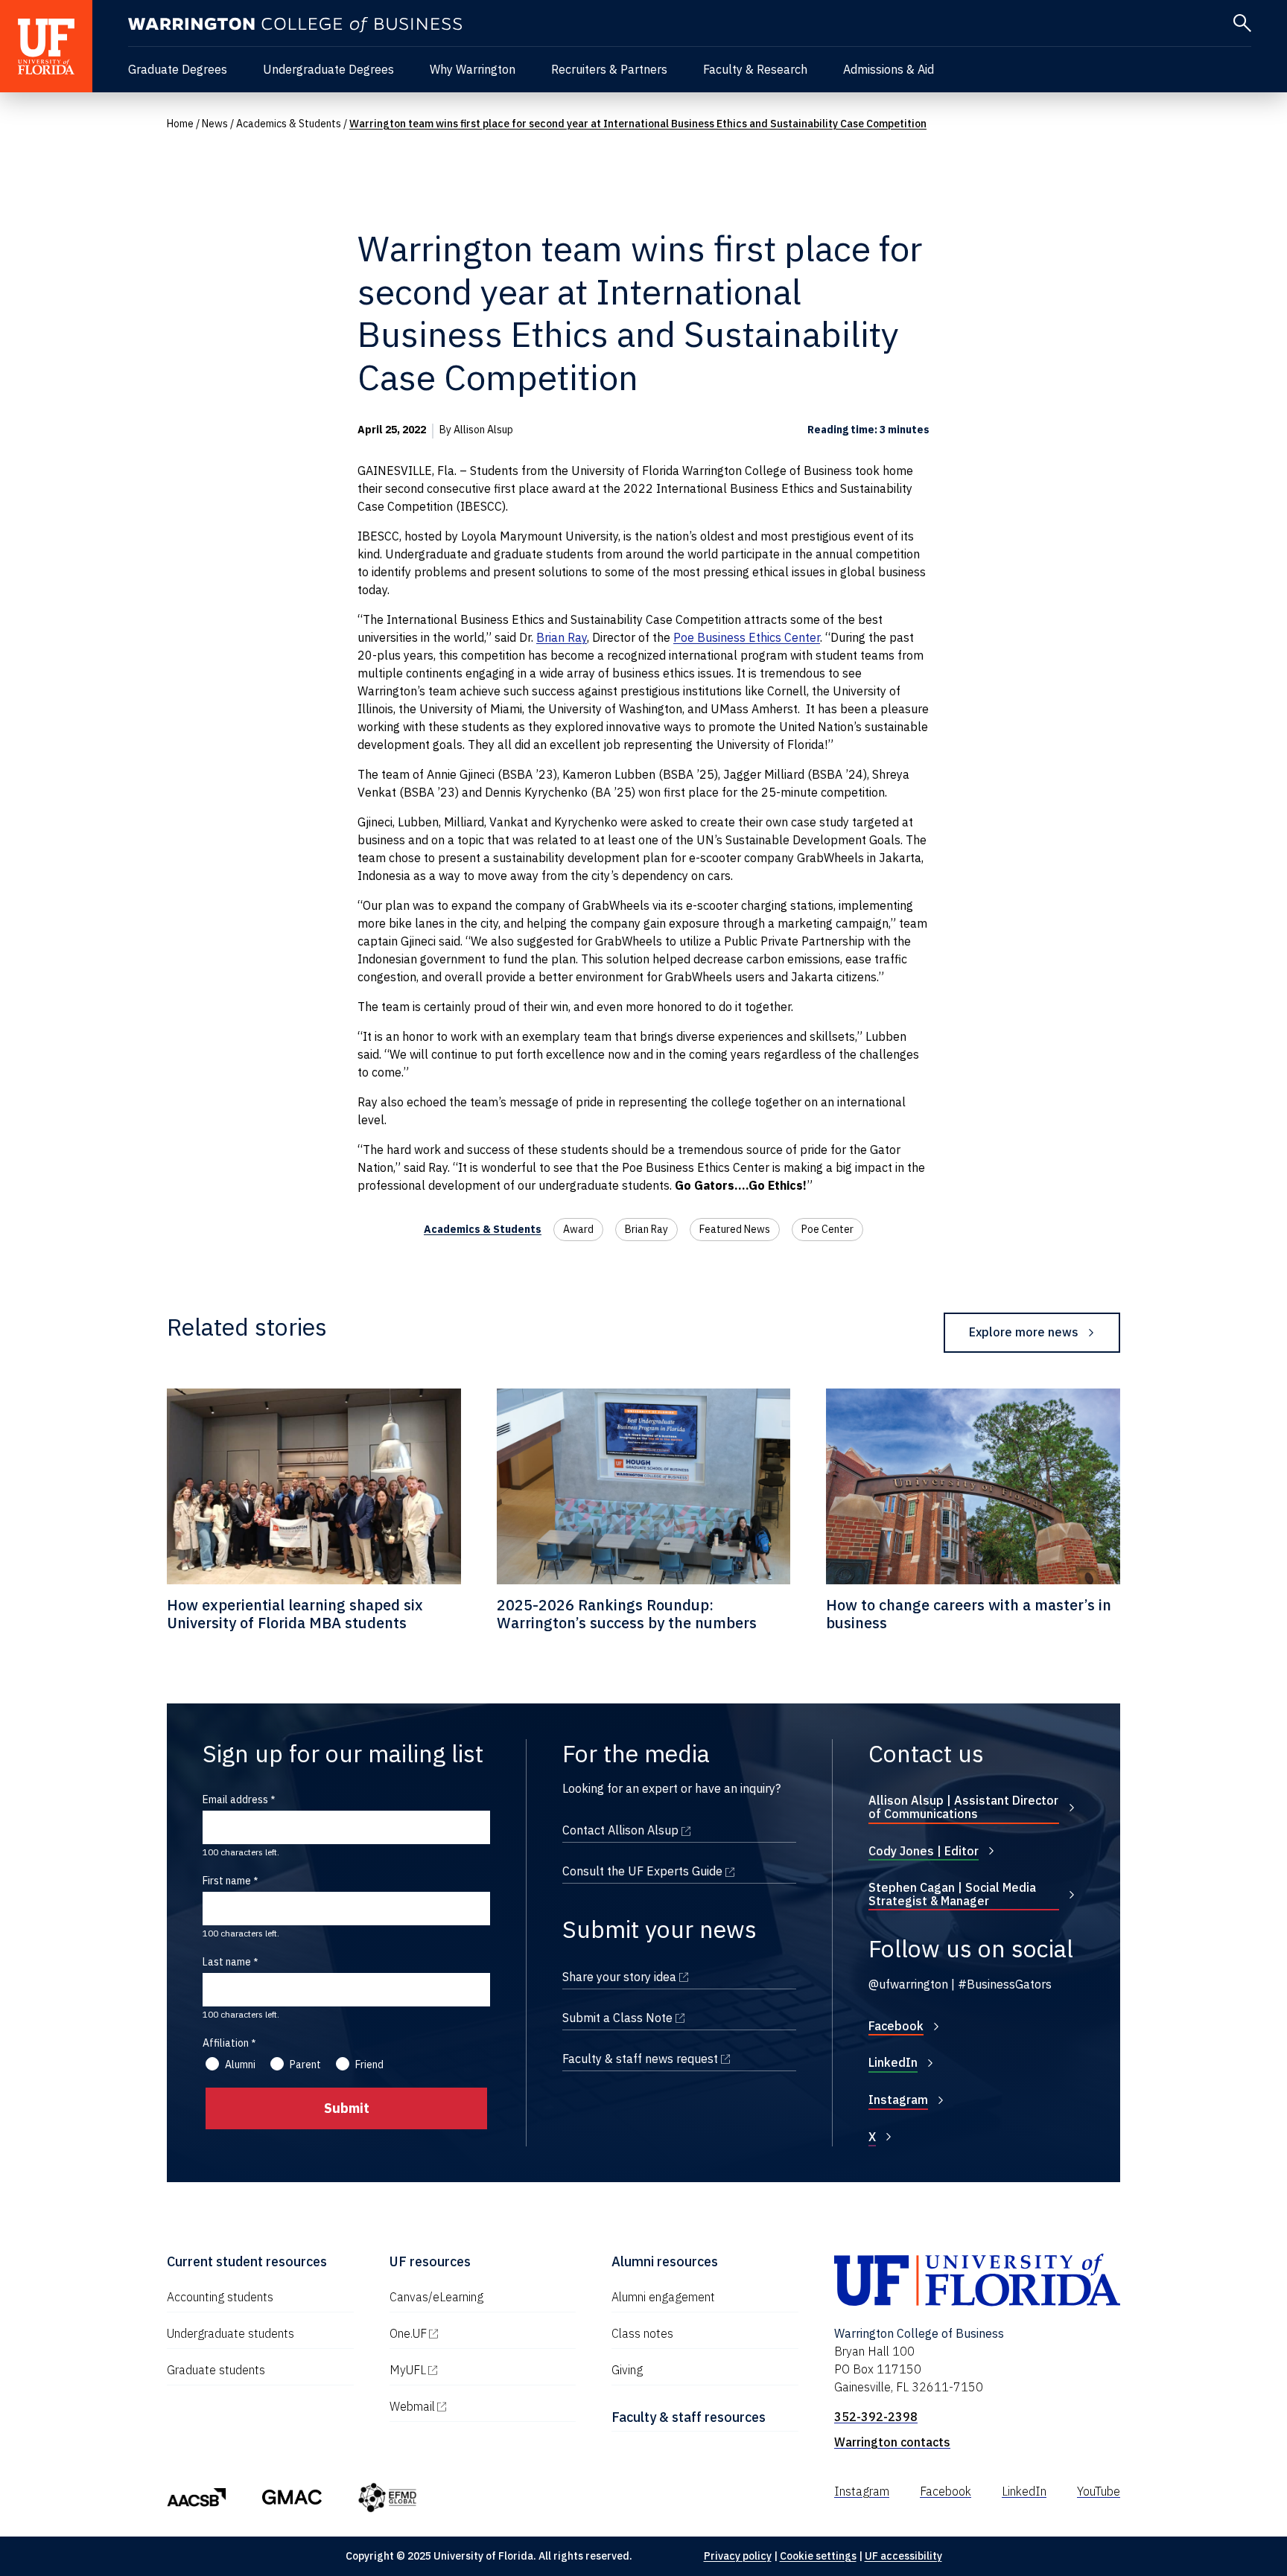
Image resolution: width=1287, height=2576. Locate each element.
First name (227, 1881)
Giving (627, 2370)
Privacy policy (738, 2556)
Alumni (240, 2065)
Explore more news (1024, 1332)
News (215, 124)
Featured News (735, 1229)
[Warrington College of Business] (295, 25)
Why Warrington (473, 69)
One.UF (472, 2333)
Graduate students (216, 2370)
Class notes (642, 2333)
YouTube (1099, 2491)
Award (578, 1229)
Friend (369, 2065)
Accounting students (220, 2297)
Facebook (896, 2026)
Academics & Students (289, 124)
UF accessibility (903, 2556)
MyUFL (471, 2370)
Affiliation (226, 2043)
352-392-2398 (876, 2417)
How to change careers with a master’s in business (969, 1614)
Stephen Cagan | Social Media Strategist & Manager (952, 1894)
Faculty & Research (755, 69)
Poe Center (827, 1229)
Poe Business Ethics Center (747, 637)
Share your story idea (679, 1977)
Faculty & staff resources (689, 2417)
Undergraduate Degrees (328, 69)
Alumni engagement (663, 2297)
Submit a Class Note (679, 2018)
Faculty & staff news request (679, 2059)
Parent (305, 2065)
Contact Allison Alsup (679, 1830)
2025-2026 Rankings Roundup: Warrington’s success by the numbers (627, 1614)
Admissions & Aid (889, 69)
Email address (235, 1799)
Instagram (898, 2100)
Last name (227, 1962)
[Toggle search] (1242, 23)
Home (180, 124)
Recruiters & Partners (609, 69)
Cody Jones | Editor (924, 1851)
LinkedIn (893, 2062)
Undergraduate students (231, 2333)
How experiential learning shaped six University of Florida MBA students (295, 1614)
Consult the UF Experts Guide (679, 1871)
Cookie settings (818, 2556)
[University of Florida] (46, 46)
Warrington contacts (892, 2442)
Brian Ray (562, 637)
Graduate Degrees (178, 69)
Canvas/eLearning (436, 2297)
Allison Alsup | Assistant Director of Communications (963, 1807)
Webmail (476, 2406)
